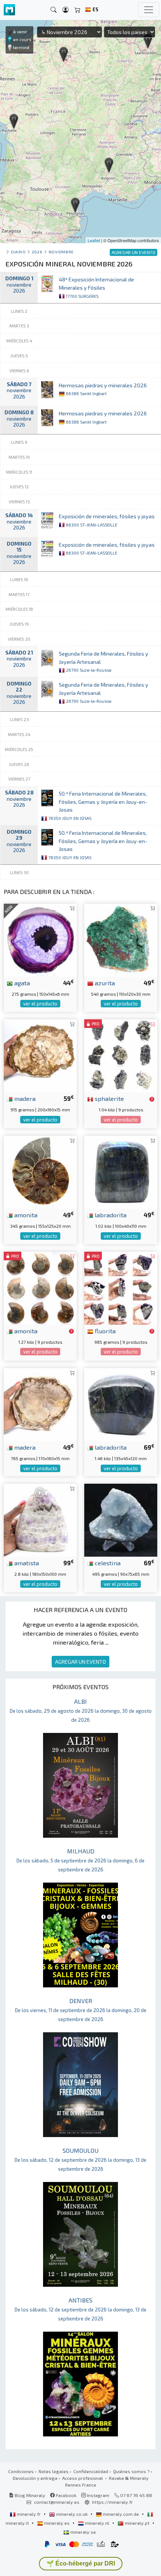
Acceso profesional (83, 2478)
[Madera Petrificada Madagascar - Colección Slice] (40, 1055)
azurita (104, 983)
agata (21, 983)
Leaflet (94, 240)
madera (24, 1098)
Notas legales (54, 2471)
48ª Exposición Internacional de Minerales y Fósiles (96, 287)
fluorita (104, 1331)
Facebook (66, 2495)
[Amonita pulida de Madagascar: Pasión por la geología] (40, 1171)
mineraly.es (57, 2523)
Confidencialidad (91, 2471)
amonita (25, 1215)
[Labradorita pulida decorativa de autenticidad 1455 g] (121, 1403)
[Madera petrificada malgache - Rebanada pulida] (40, 1403)
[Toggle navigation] (149, 10)
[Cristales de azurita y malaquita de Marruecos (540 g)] (121, 939)
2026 (37, 252)
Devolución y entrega (35, 2478)
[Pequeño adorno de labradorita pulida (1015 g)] (121, 1171)
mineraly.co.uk (72, 2514)
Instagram (98, 2495)
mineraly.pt (137, 2523)
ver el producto (40, 1004)
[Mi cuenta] (66, 10)
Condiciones (21, 2471)
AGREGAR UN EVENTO (80, 1662)
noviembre (61, 252)
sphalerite (109, 1098)
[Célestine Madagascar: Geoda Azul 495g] (121, 1519)
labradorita (110, 1215)
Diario (18, 252)
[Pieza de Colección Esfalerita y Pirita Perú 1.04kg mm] (121, 1055)
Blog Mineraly (29, 2495)
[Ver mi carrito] (78, 10)
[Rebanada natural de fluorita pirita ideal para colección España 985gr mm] (121, 1287)
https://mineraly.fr (113, 2502)
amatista (26, 1563)
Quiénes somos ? (131, 2471)
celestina (107, 1563)
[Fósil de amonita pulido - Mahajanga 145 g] (40, 1287)
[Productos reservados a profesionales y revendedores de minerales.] (152, 1099)
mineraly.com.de (121, 2514)
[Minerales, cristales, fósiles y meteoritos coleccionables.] (9, 10)
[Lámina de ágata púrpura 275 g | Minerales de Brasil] (40, 939)
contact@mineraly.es (57, 2502)
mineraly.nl (97, 2523)
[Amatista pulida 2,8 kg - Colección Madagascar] (40, 1519)
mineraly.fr (29, 2514)
